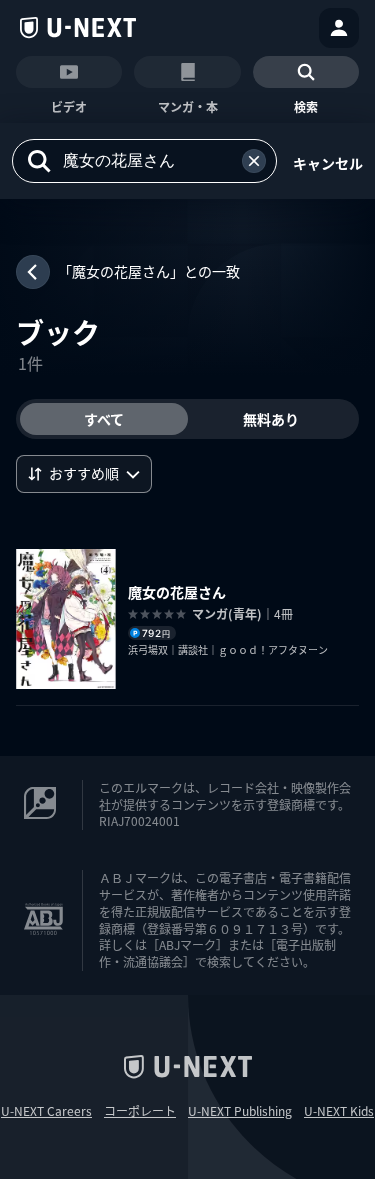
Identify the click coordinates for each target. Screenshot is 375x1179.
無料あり (271, 419)
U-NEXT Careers (46, 1111)
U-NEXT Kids (339, 1111)
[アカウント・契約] (339, 28)
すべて (104, 419)
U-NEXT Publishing (240, 1111)
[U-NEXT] (78, 28)
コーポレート (140, 1111)
